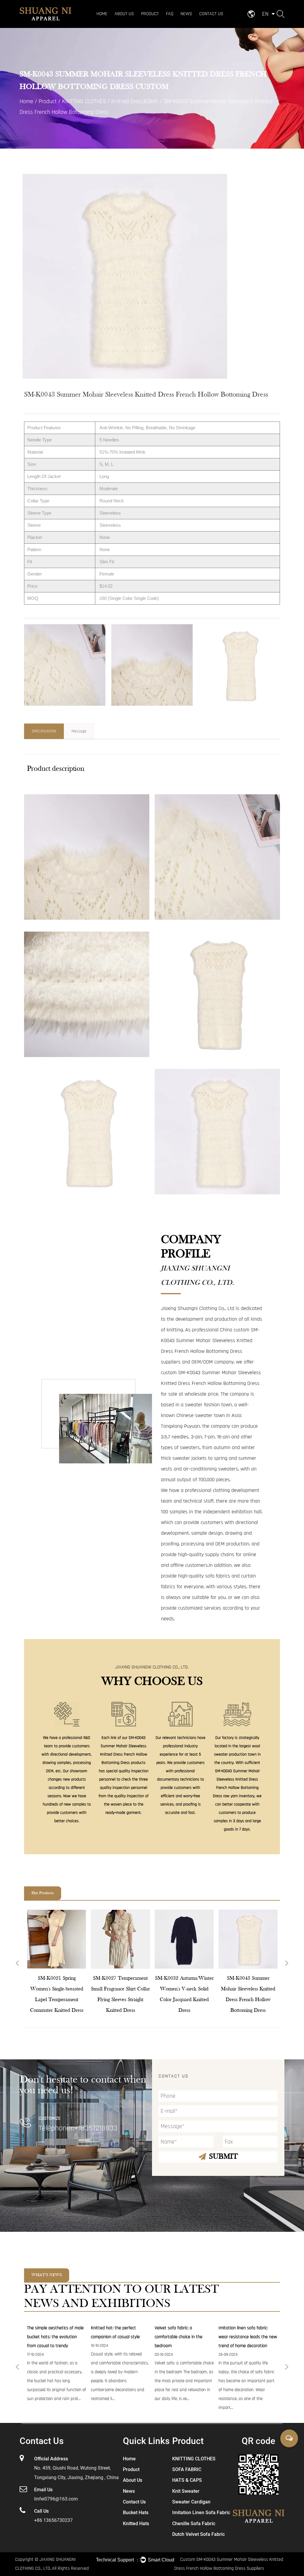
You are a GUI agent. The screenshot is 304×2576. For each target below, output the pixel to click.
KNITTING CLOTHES (158, 25)
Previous (17, 1964)
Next (287, 1964)
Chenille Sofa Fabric (194, 2524)
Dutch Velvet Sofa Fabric (198, 2534)
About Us (124, 14)
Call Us (41, 2511)
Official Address (51, 2459)
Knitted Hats (136, 2524)
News (186, 14)
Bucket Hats (136, 2513)
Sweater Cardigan (191, 2502)
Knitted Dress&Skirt (135, 101)
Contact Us (211, 14)
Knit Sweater (186, 2491)
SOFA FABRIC (153, 24)
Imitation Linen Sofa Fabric (201, 2513)
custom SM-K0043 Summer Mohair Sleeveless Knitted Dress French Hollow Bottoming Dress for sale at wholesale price (211, 1383)
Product (150, 14)
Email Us (43, 2490)
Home (102, 14)
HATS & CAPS (163, 23)
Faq (170, 14)
